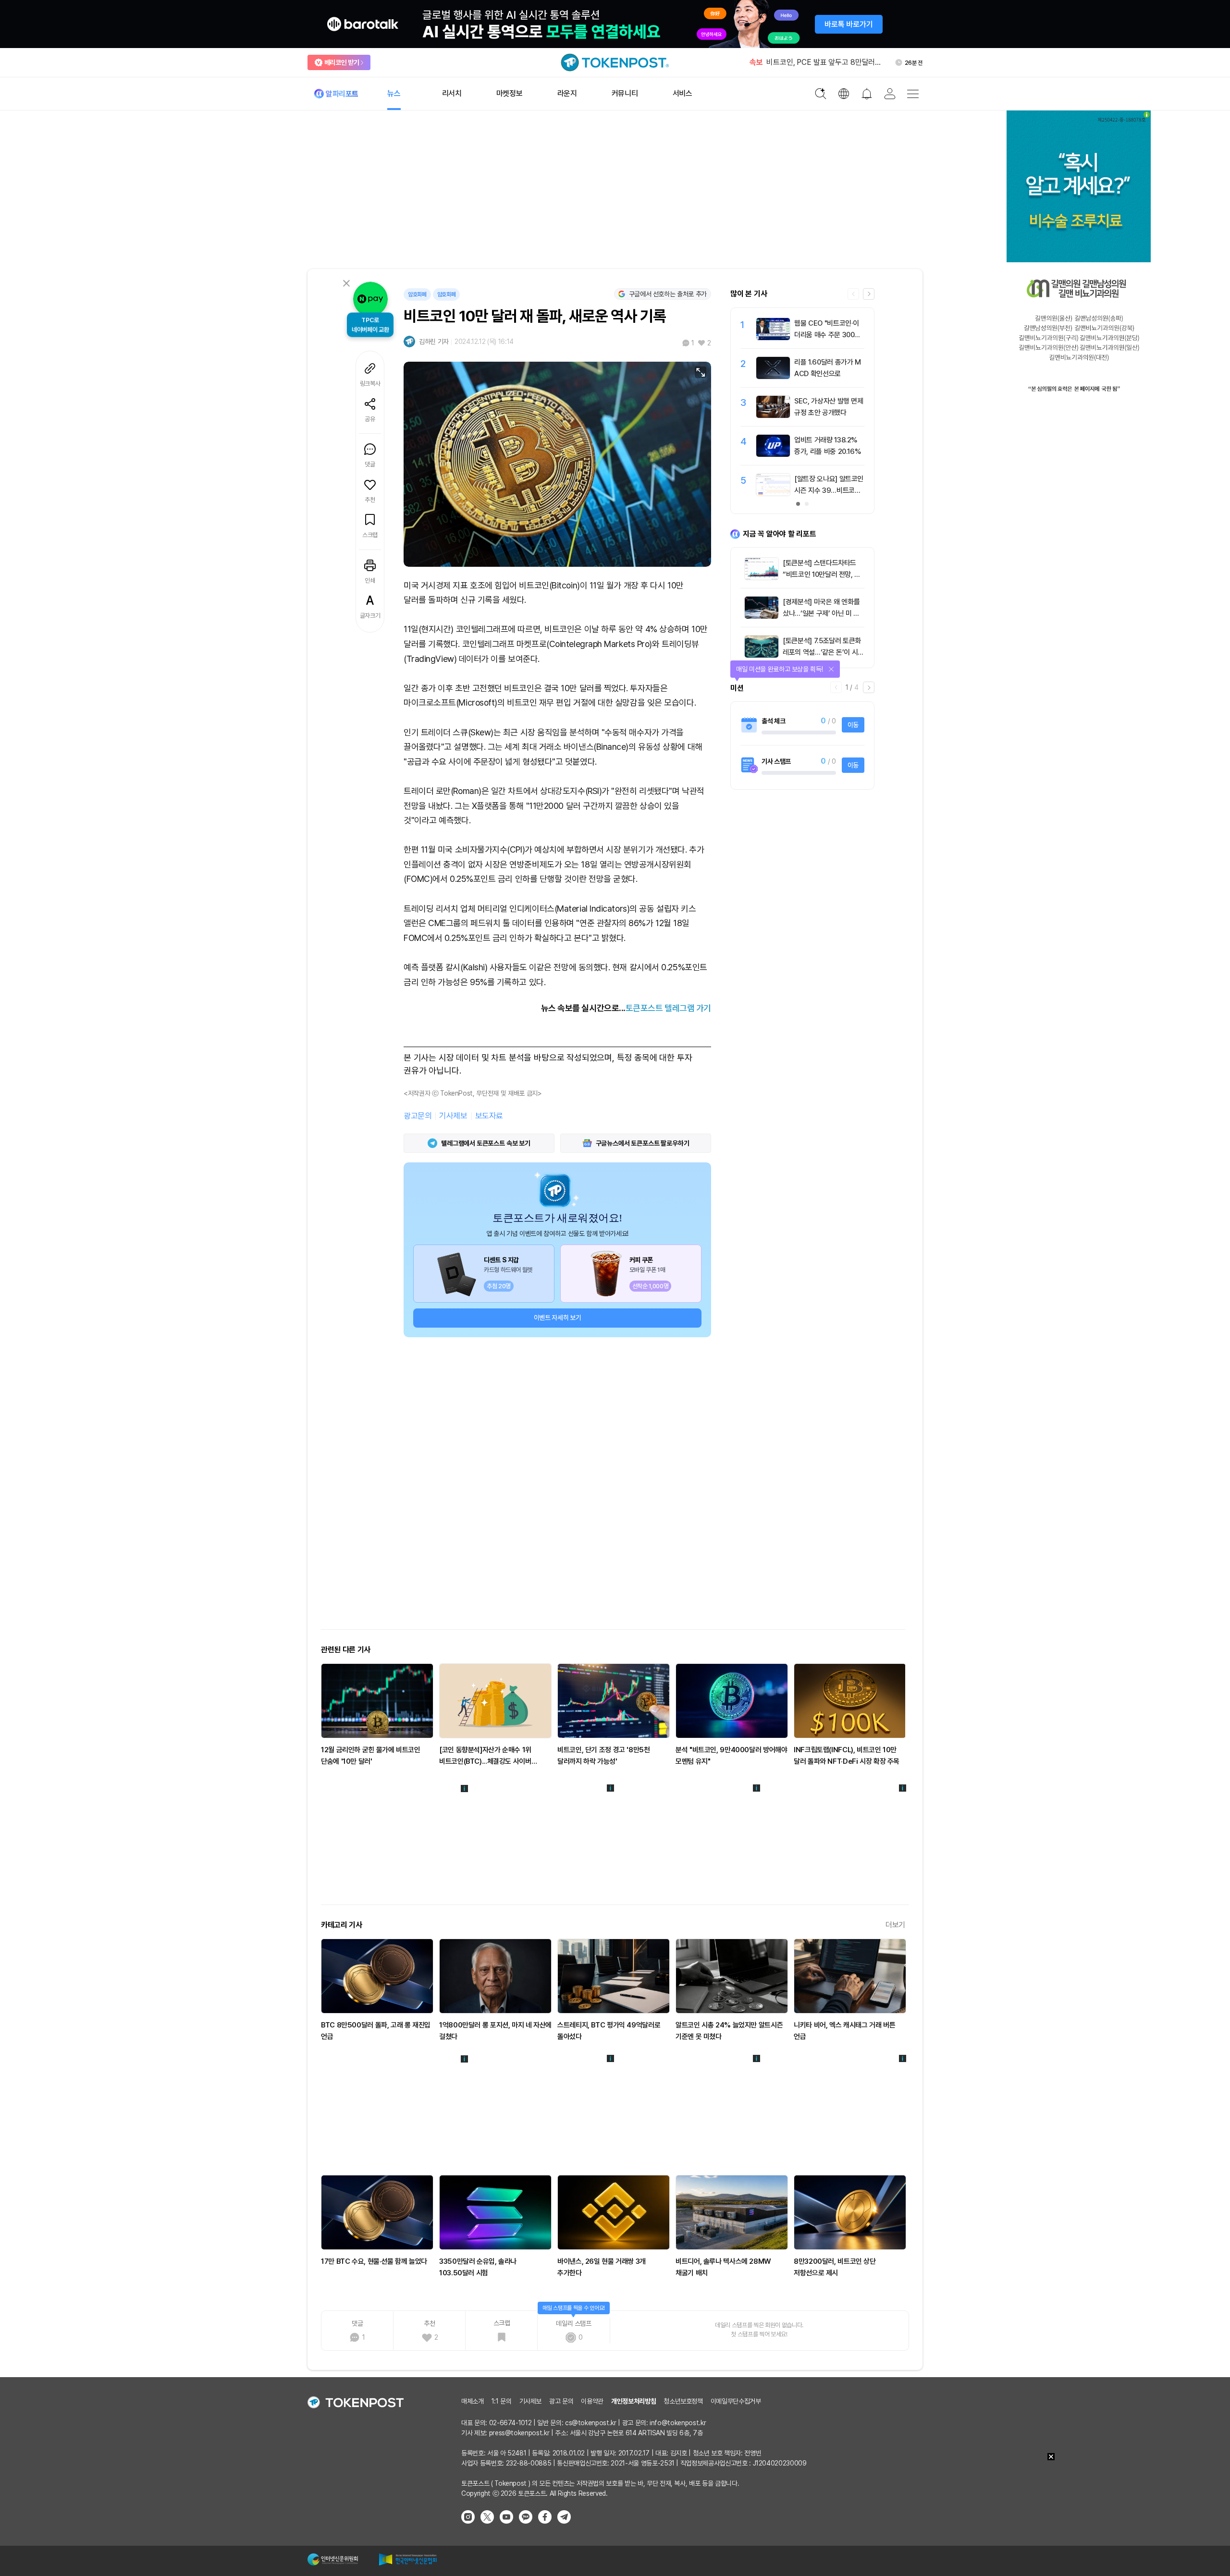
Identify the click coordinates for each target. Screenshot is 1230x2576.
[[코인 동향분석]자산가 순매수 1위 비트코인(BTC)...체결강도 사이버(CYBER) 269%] (495, 1701)
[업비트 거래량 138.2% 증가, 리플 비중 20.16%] (773, 454)
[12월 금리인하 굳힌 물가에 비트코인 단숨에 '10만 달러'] (377, 1701)
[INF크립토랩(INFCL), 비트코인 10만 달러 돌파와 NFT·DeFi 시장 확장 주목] (850, 1701)
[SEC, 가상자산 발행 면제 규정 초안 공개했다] (773, 415)
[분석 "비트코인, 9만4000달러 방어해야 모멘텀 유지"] (732, 1701)
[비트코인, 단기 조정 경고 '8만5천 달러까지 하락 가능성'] (614, 1701)
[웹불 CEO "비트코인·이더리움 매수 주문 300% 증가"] (773, 338)
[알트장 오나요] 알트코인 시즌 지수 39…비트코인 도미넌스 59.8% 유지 (829, 490)
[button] (869, 294)
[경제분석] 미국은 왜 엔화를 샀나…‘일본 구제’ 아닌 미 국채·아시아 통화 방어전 (821, 613)
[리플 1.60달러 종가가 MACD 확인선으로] (773, 377)
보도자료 (489, 1116)
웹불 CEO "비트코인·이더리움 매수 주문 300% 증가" (828, 335)
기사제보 (453, 1116)
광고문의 (418, 1116)
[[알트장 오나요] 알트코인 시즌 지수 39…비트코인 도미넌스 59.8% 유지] (773, 493)
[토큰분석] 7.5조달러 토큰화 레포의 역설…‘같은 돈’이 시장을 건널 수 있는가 (823, 652)
